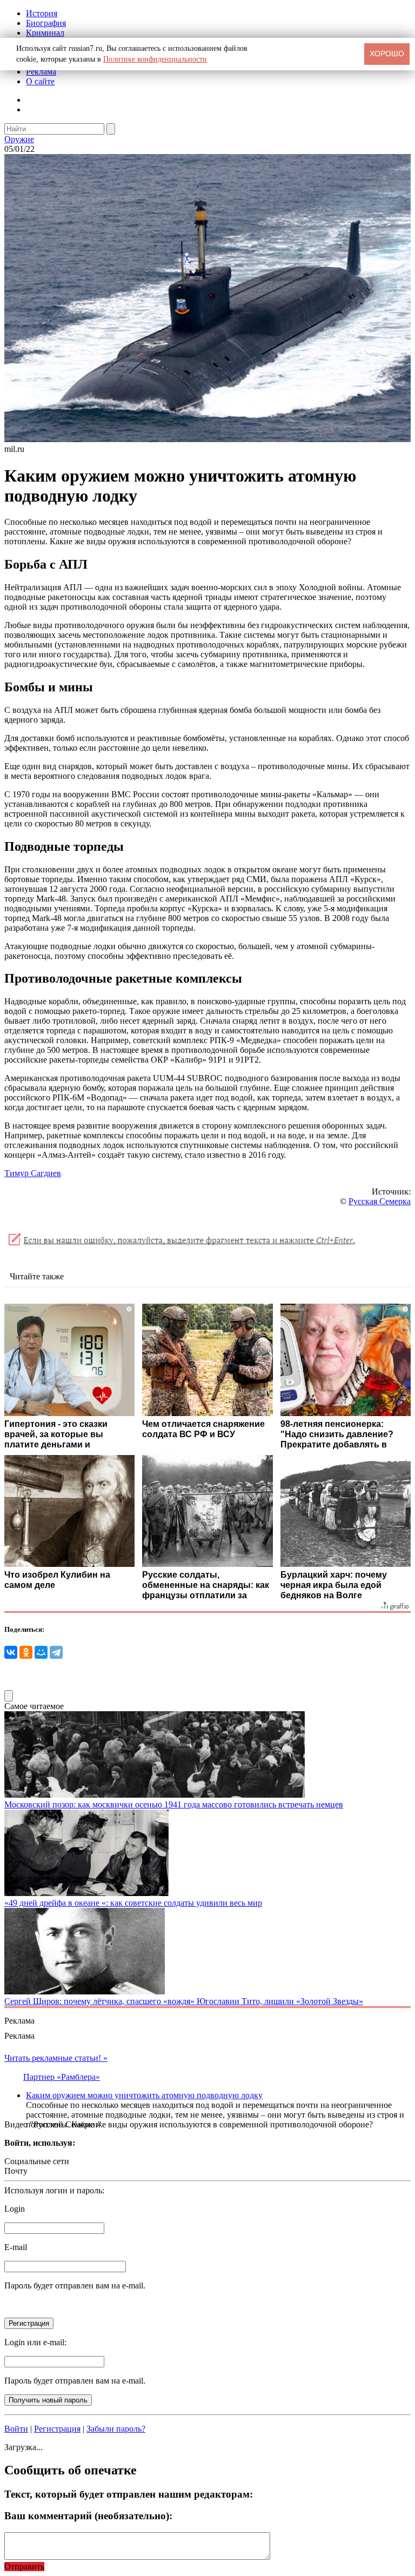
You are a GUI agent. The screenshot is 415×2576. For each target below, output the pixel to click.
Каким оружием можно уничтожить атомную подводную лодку (144, 2095)
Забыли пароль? (116, 2429)
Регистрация (57, 2429)
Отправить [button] (24, 2567)
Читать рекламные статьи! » (56, 2058)
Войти (16, 2429)
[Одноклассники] (26, 1652)
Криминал (45, 33)
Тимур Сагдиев (33, 1173)
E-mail (16, 2247)
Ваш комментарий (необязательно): (88, 2516)
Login (15, 2209)
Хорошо (387, 54)
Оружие (19, 139)
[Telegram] (56, 1652)
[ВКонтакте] (11, 1652)
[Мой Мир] (41, 1652)
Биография (46, 23)
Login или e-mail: (35, 2342)
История (42, 13)
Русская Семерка (380, 1201)
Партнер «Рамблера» (62, 2077)
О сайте (40, 81)
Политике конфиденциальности (155, 59)
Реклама (41, 72)
